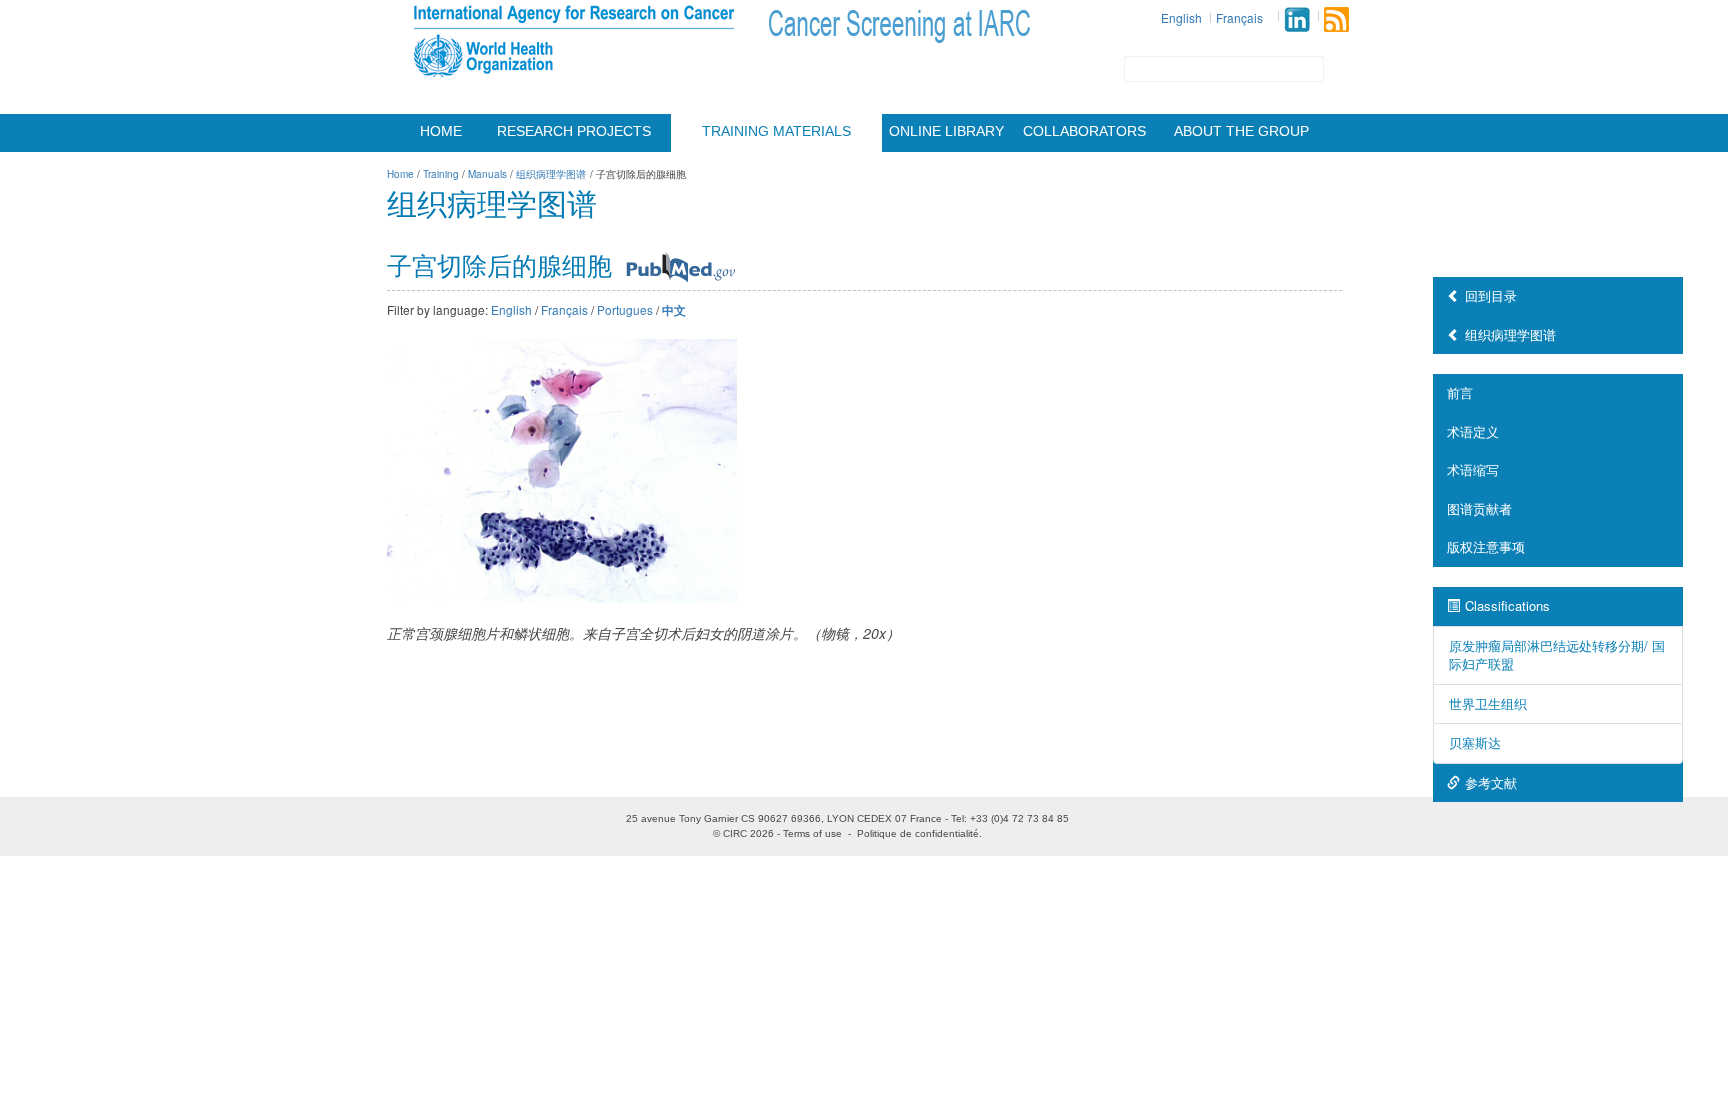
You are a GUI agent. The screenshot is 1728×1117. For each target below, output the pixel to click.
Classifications (1507, 605)
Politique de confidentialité (918, 833)
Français (1239, 17)
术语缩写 (1473, 469)
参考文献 (1491, 782)
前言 (1460, 392)
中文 (674, 310)
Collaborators (1084, 131)
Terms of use (812, 833)
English (1181, 17)
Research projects (574, 131)
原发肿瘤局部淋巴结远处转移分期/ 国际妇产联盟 (1557, 655)
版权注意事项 (1486, 546)
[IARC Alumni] (1297, 19)
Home (441, 131)
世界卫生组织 (1488, 703)
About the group (1241, 131)
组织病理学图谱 (1510, 334)
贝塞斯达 (1475, 742)
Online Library (946, 131)
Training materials (776, 131)
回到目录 (1491, 295)
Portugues (625, 309)
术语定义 (1473, 431)
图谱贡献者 (1479, 508)
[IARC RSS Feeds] (1336, 19)
